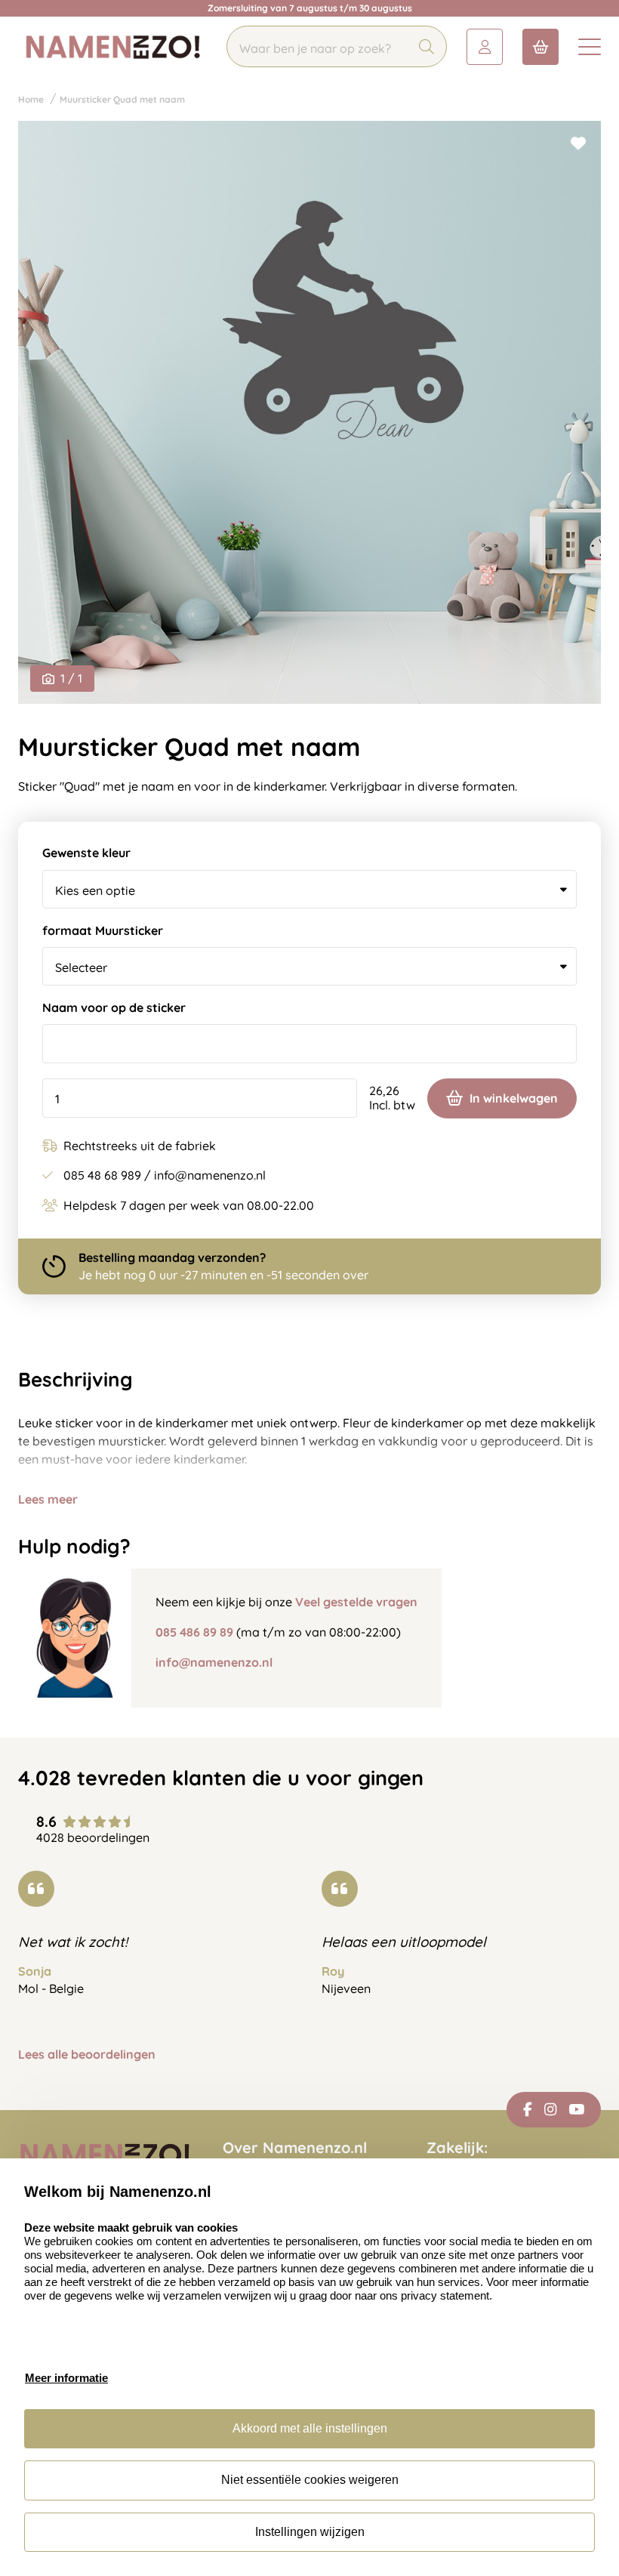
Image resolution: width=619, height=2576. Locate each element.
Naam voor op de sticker (114, 1008)
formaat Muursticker (103, 931)
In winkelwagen (514, 1098)
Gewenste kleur (86, 853)
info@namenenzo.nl (214, 1662)
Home (31, 99)
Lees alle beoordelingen (87, 2055)
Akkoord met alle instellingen (310, 2428)
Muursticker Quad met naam (122, 99)
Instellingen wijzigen (310, 2532)
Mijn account (485, 47)
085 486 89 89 (194, 1632)
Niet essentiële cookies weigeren (310, 2480)
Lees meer (48, 1499)
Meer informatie (66, 2378)
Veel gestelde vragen (356, 1602)
